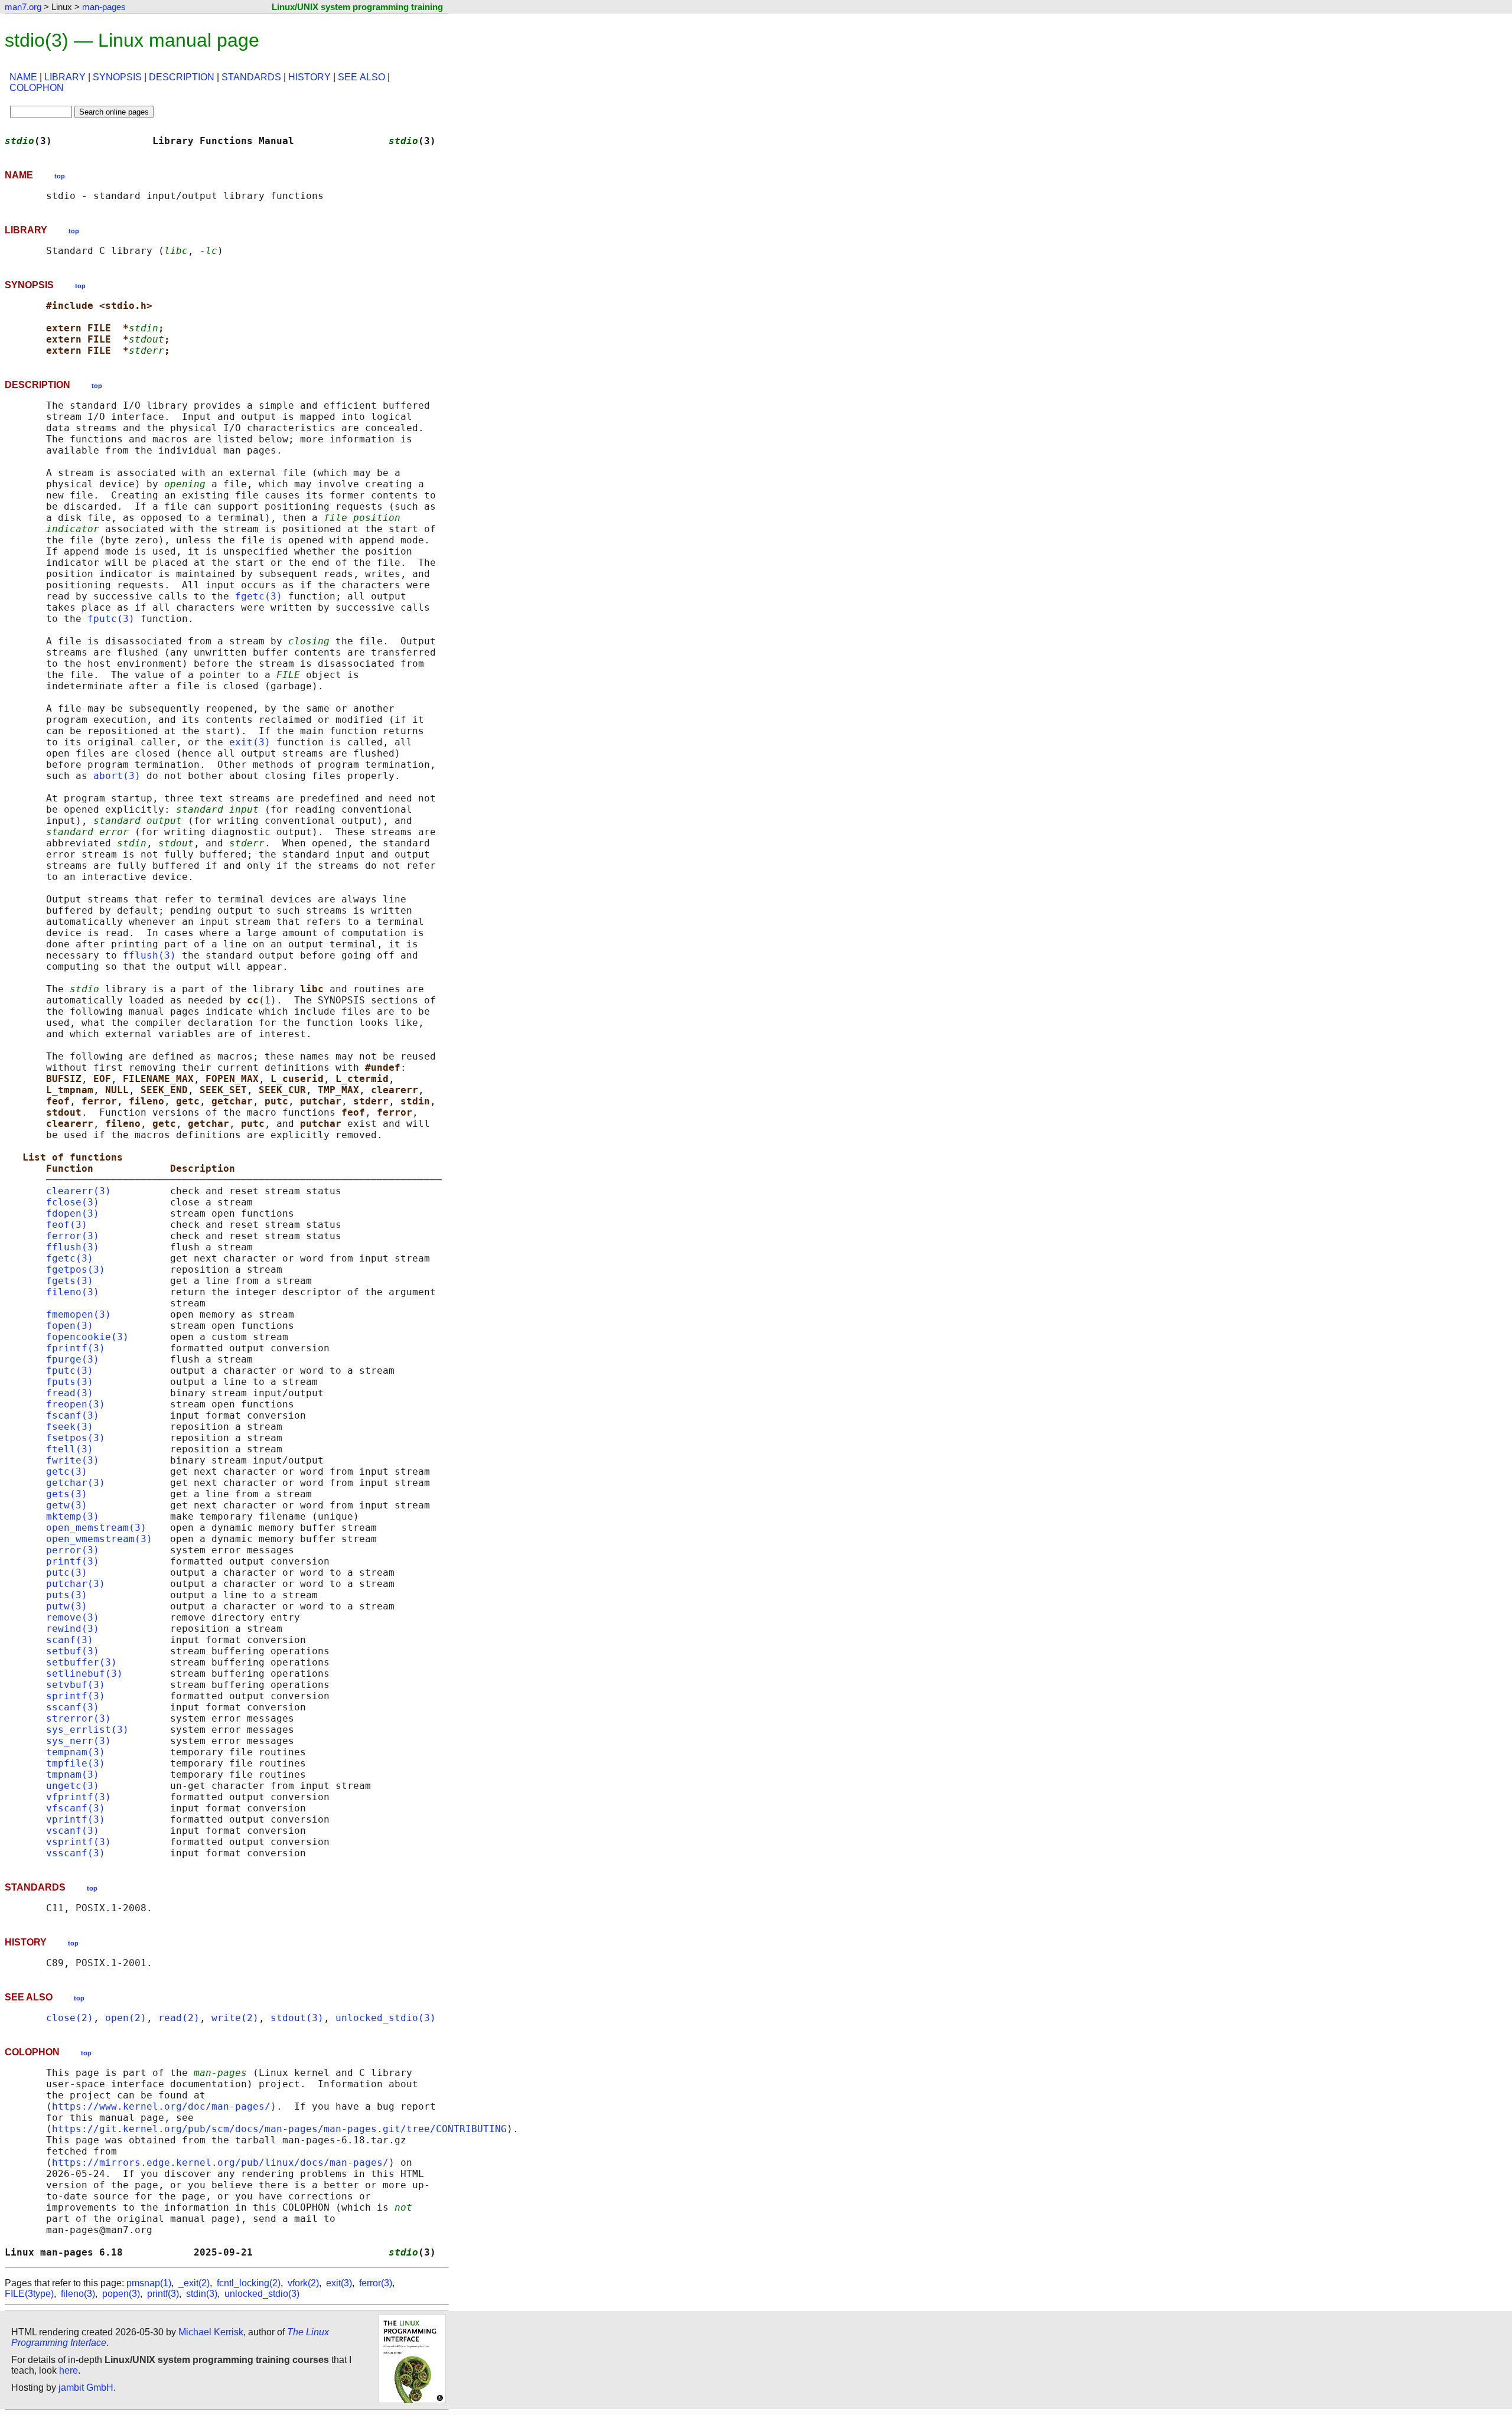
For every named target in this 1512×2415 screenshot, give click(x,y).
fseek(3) (70, 1427)
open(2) (126, 2018)
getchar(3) (76, 1483)
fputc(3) (111, 619)
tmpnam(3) (73, 1774)
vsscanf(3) (76, 1853)
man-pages (104, 7)
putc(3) (67, 1572)
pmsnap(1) (149, 2283)
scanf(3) (70, 1640)
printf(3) (73, 1561)
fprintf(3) (76, 1348)
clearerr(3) (79, 1191)
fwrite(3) (73, 1460)
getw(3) (67, 1505)
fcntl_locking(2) (249, 2283)
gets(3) (67, 1494)
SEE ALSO (361, 77)
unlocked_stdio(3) (386, 2018)
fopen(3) (70, 1326)
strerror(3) (79, 1718)
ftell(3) (70, 1449)
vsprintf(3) (79, 1842)
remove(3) (73, 1617)
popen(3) (121, 2294)
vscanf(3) (73, 1831)
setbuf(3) (73, 1651)
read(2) (179, 2018)
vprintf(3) (76, 1819)
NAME (23, 77)
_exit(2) (194, 2283)
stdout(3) (297, 2018)
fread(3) (70, 1393)
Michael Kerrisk (211, 2332)
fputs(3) (70, 1382)
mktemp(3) (73, 1516)
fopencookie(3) (87, 1337)
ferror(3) (73, 1236)
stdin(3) (202, 2294)
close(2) (70, 2018)
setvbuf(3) (76, 1685)
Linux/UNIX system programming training (357, 7)
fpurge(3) (73, 1359)
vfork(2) (303, 2283)
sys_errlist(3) (87, 1730)
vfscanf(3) (76, 1808)
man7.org (23, 7)
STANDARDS (251, 77)
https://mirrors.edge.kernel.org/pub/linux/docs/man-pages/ (220, 2163)
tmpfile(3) (76, 1763)
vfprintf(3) (79, 1797)
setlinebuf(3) (84, 1673)
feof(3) (67, 1225)
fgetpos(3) (76, 1270)
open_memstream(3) (96, 1528)
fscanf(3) (73, 1415)
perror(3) (73, 1550)
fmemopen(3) (79, 1314)
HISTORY (309, 77)
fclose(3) (73, 1202)
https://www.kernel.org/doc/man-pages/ (161, 2106)
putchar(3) (76, 1584)
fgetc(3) (259, 596)
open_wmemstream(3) (99, 1539)
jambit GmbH (86, 2388)
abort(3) (117, 776)
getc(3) (67, 1472)
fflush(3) (149, 955)
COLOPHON (37, 88)
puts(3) (67, 1595)
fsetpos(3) (76, 1438)
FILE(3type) (29, 2294)
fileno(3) (73, 1292)
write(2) (235, 2018)
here (69, 2370)
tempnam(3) (76, 1752)
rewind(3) (73, 1629)
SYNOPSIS (117, 77)
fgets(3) (70, 1281)
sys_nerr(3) (79, 1741)
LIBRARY (65, 77)
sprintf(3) (76, 1696)
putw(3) (67, 1606)
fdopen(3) (73, 1213)
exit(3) (250, 742)
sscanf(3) (73, 1707)
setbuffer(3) (82, 1662)
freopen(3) (76, 1404)
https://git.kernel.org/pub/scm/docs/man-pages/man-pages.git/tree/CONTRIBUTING (279, 2129)
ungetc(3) (73, 1786)
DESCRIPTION (182, 77)
